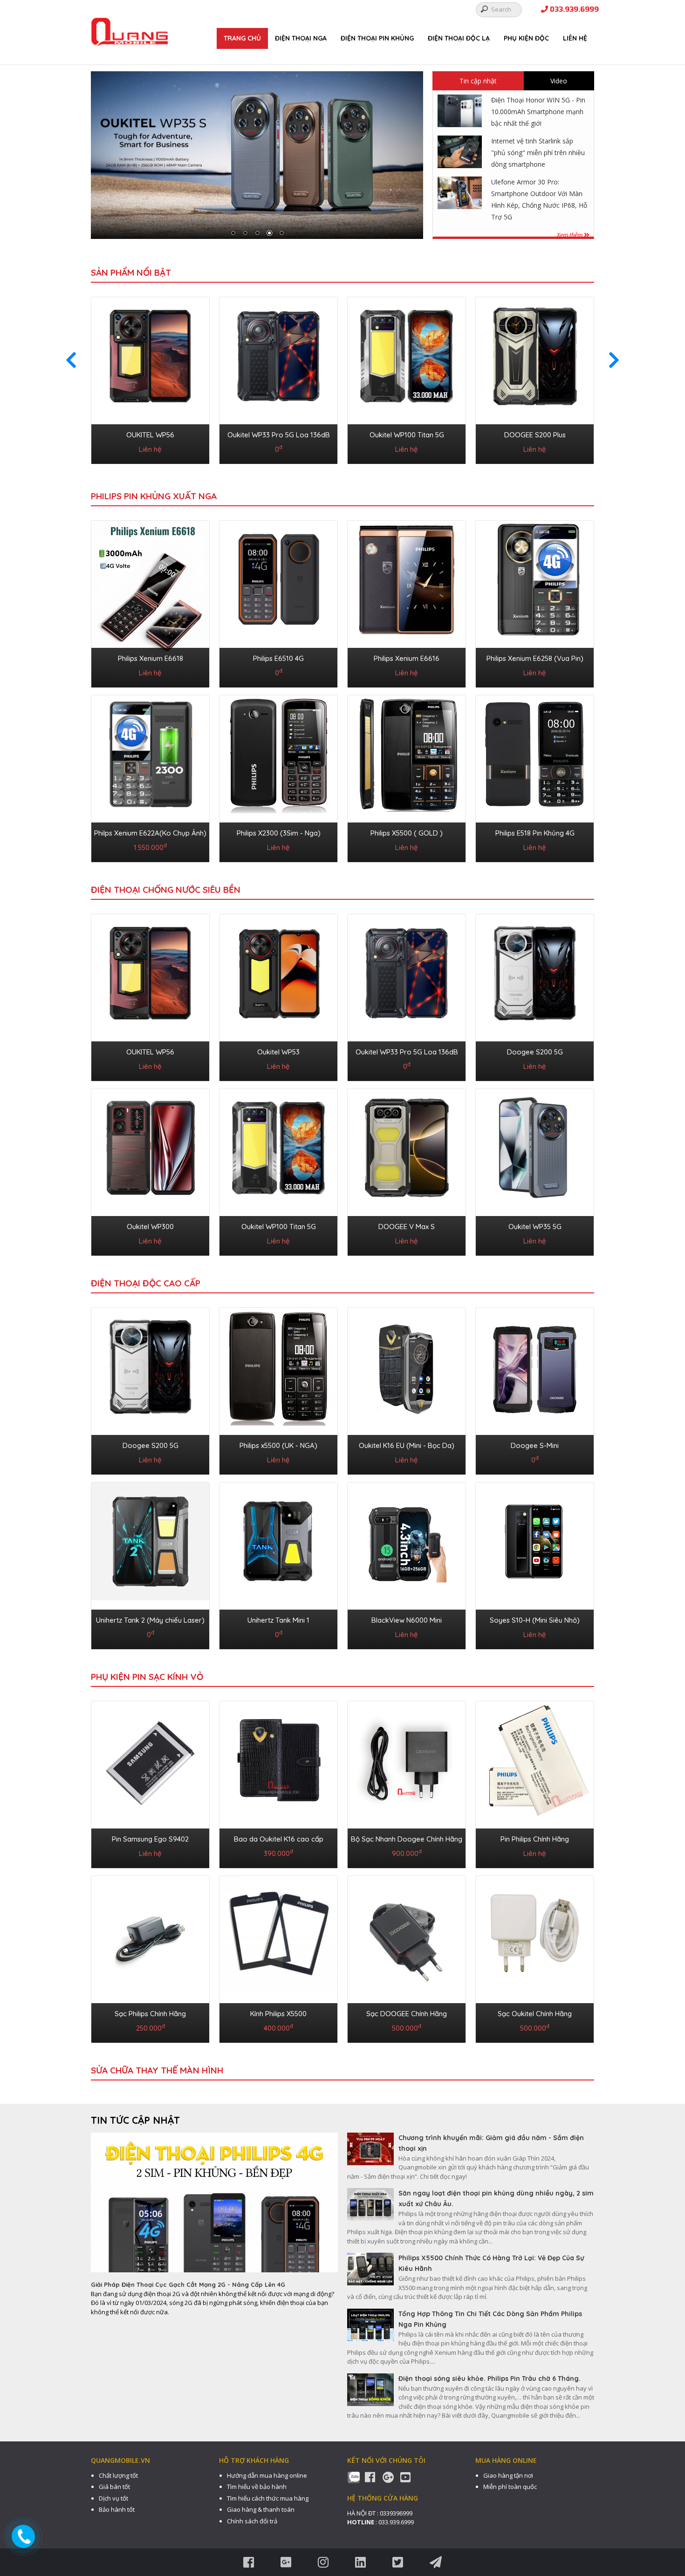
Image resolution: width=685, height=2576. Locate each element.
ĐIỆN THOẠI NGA (301, 38)
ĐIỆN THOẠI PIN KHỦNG (377, 38)
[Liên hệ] (24, 2536)
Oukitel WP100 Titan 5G (407, 435)
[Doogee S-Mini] (535, 1389)
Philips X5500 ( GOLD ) (407, 833)
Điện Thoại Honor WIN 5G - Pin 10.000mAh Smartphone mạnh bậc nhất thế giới (538, 112)
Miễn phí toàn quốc (510, 2487)
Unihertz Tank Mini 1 (278, 1620)
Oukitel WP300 (150, 1227)
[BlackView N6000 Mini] (407, 1564)
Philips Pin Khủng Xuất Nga (154, 496)
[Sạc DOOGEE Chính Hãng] (407, 1957)
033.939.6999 (573, 10)
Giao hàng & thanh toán (261, 2509)
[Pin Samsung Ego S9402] (150, 1783)
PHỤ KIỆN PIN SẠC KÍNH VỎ (147, 1677)
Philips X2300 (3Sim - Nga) (279, 833)
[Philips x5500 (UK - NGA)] (278, 1389)
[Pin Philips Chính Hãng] (535, 1783)
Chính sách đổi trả (252, 2521)
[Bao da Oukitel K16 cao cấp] (278, 1783)
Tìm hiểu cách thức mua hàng (268, 2498)
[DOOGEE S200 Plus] (535, 379)
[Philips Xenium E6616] (407, 602)
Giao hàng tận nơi (508, 2475)
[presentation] (71, 360)
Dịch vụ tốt (113, 2498)
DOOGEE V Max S (407, 1227)
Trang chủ (242, 38)
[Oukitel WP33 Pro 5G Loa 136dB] (278, 379)
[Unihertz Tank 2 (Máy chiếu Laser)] (150, 1564)
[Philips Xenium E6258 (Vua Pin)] (535, 602)
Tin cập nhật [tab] (478, 81)
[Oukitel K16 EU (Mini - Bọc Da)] (407, 1389)
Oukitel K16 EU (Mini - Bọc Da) (407, 1445)
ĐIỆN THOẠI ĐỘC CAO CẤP (146, 1283)
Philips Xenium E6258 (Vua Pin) (535, 658)
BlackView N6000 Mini (407, 1620)
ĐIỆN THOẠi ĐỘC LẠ (459, 38)
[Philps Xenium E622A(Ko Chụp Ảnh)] (150, 777)
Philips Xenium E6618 (151, 658)
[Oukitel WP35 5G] (535, 1170)
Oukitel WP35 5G (535, 1227)
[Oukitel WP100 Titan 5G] (407, 379)
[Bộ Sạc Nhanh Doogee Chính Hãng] (407, 1783)
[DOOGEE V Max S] (407, 1170)
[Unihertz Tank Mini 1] (278, 1564)
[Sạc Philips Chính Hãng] (150, 1957)
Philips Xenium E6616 (407, 658)
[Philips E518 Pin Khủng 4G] (535, 777)
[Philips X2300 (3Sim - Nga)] (278, 777)
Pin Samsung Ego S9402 (150, 1839)
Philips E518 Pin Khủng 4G (535, 833)
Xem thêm (570, 235)
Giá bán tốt (114, 2487)
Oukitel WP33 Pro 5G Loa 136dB (279, 435)
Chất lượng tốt (118, 2475)
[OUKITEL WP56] (150, 379)
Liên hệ (575, 38)
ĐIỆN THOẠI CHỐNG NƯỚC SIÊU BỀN (166, 890)
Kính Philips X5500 (278, 2014)
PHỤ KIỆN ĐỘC (526, 38)
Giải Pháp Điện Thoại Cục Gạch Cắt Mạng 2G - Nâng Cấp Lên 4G (188, 2284)
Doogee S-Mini (535, 1445)
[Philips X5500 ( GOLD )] (407, 777)
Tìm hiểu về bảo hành (257, 2487)
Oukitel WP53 (278, 1052)
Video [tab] (559, 81)
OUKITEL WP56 (150, 435)
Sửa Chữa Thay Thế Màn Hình (157, 2070)
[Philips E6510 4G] (278, 602)
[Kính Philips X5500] (278, 1957)
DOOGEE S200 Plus (535, 435)
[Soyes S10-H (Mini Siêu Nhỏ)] (535, 1564)
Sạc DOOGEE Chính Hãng (407, 2014)
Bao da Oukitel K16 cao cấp (279, 1839)
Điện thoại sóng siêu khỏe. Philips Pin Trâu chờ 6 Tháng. (490, 2379)
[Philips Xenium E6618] (150, 602)
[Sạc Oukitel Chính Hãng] (535, 1957)
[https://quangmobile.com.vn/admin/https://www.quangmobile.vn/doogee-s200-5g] (257, 155)
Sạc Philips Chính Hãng (150, 2014)
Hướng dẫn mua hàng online (267, 2475)
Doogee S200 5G (535, 1052)
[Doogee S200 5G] (535, 996)
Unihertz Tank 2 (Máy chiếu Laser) (150, 1620)
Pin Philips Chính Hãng (535, 1839)
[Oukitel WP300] (150, 1170)
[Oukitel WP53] (278, 996)
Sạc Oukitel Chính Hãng (535, 2014)
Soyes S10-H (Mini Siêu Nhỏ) (535, 1620)
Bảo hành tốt (117, 2509)
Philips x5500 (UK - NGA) (278, 1445)
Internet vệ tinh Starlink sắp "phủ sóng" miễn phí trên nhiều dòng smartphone (538, 153)
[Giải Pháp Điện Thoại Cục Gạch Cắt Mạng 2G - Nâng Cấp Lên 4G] (214, 2206)
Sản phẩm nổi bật (131, 272)
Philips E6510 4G (278, 658)
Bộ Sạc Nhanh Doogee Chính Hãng (407, 1839)
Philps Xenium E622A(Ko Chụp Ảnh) (150, 833)
